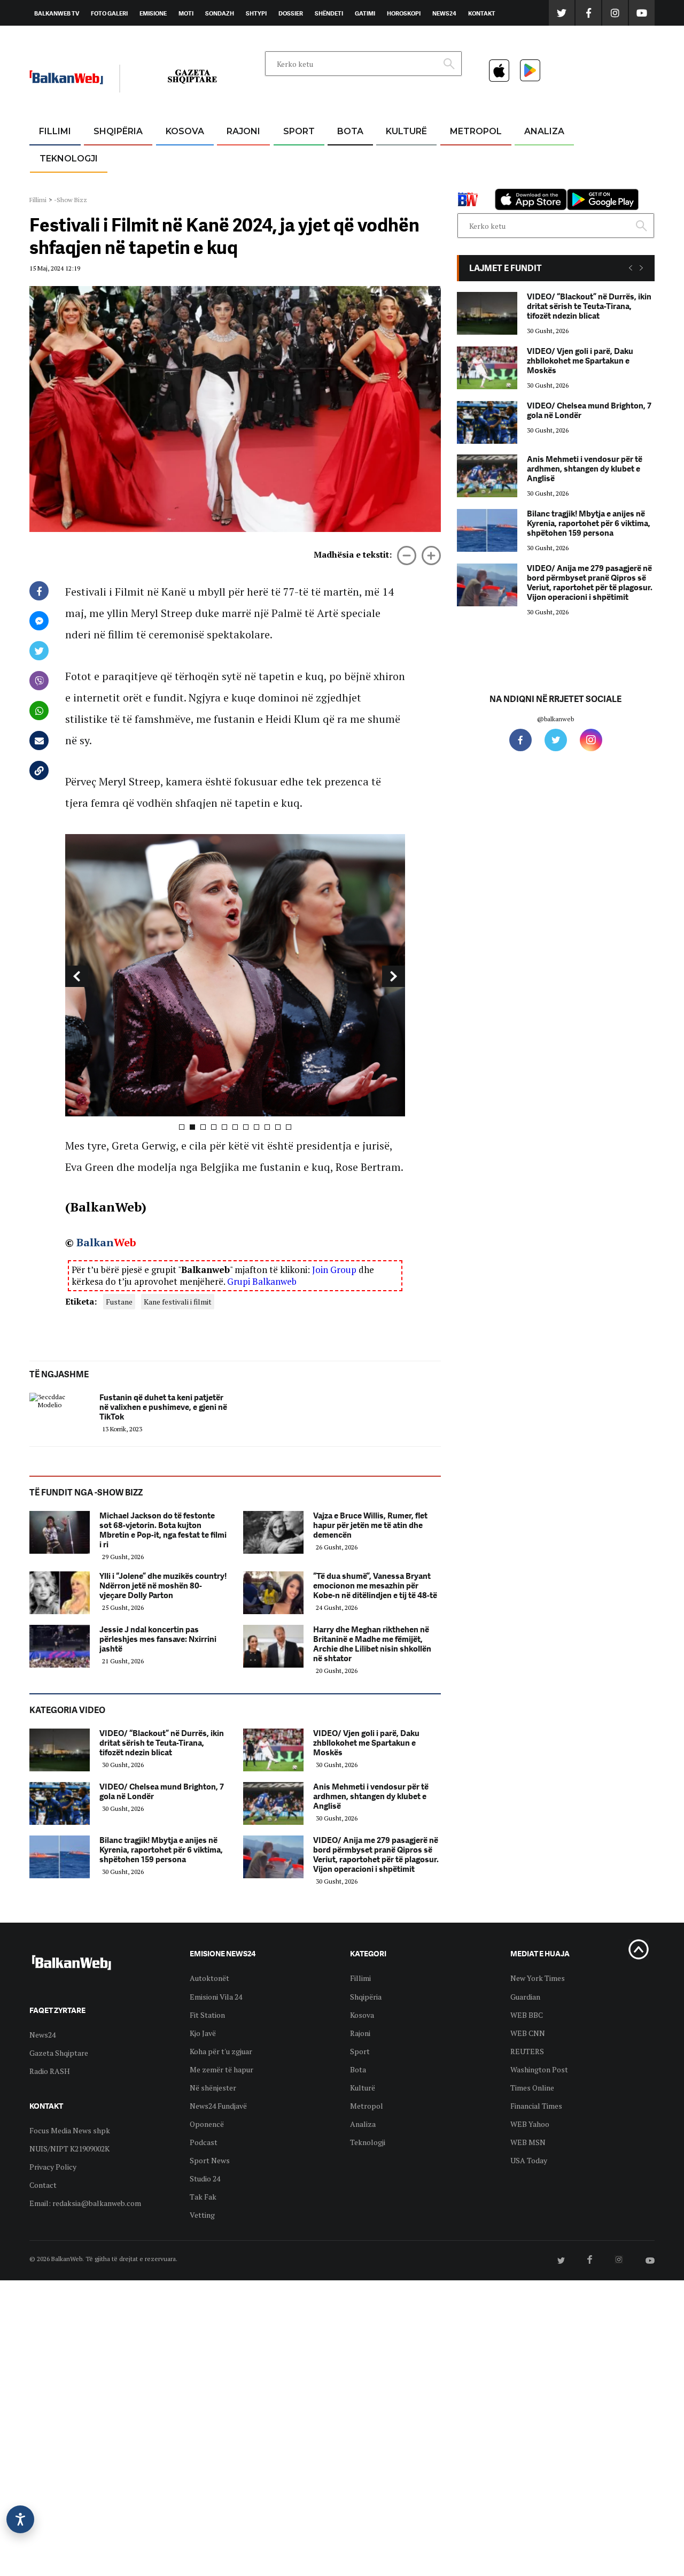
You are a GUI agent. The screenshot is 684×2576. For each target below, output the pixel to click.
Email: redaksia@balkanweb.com (85, 2203)
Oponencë (207, 2124)
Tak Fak (203, 2197)
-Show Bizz (71, 200)
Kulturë (406, 131)
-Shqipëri (297, 183)
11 (289, 1127)
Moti (186, 13)
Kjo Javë (203, 2033)
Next (394, 976)
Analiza (544, 131)
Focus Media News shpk (70, 2130)
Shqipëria (118, 131)
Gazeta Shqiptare (59, 2053)
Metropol (476, 131)
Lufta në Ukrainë (350, 187)
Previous (77, 976)
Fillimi (55, 131)
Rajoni (243, 131)
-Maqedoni (243, 183)
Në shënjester (213, 2088)
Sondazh (220, 13)
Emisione (153, 13)
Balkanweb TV (57, 13)
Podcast (204, 2142)
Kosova (185, 131)
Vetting (202, 2215)
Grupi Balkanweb (262, 1281)
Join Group (334, 1270)
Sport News (210, 2160)
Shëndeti (329, 13)
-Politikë (107, 183)
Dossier (291, 13)
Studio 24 (205, 2178)
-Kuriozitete (471, 157)
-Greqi (235, 157)
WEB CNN (528, 2033)
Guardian (525, 1997)
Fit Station (207, 2015)
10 (278, 1127)
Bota (350, 131)
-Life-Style (466, 183)
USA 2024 (350, 157)
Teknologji (69, 159)
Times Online (532, 2088)
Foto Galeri (109, 13)
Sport (299, 131)
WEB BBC (527, 2015)
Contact (43, 2185)
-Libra (393, 183)
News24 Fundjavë (218, 2106)
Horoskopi (404, 13)
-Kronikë (107, 157)
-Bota (290, 157)
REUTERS (527, 2051)
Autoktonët (209, 1978)
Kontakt (482, 13)
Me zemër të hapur (221, 2069)
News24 (444, 13)
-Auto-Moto (60, 185)
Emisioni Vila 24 (216, 1997)
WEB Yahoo (530, 2124)
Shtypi (256, 13)
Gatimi (365, 13)
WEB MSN (528, 2142)
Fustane (119, 1302)
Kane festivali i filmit (178, 1302)
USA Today (529, 2160)
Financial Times (536, 2106)
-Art (390, 157)
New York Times (538, 1978)
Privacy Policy (53, 2167)
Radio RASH (50, 2071)
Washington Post (539, 2069)
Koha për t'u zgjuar (221, 2051)
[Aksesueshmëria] (20, 2519)
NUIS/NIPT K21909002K (69, 2149)
